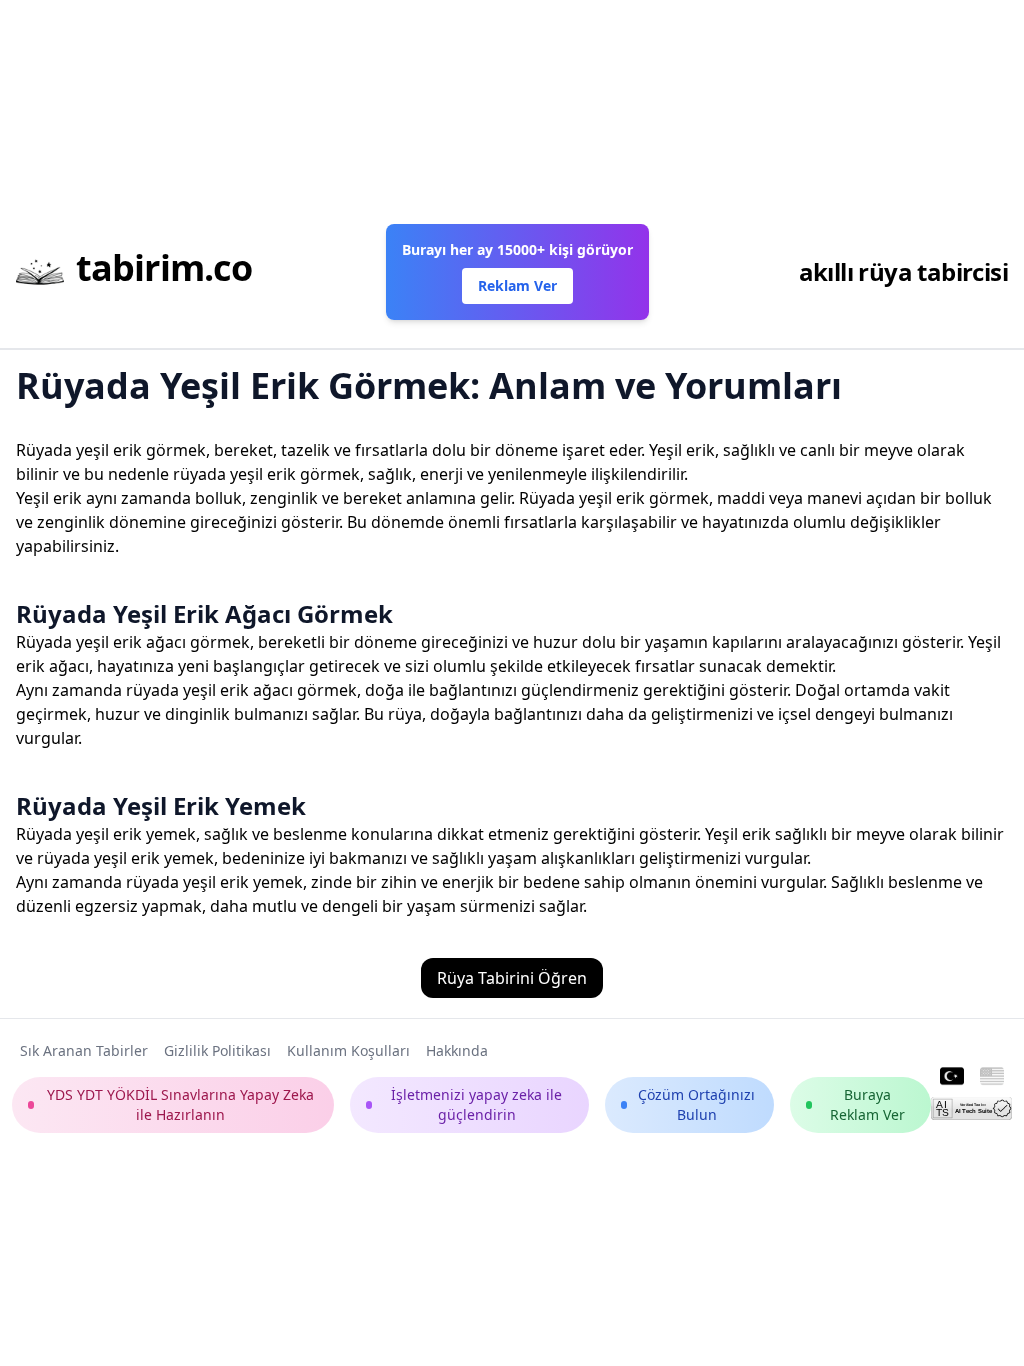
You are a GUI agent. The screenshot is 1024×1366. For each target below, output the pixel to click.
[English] (992, 1077)
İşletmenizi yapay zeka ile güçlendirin (476, 1104)
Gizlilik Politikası (217, 1050)
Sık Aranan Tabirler (84, 1050)
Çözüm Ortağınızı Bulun (696, 1104)
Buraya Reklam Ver (867, 1104)
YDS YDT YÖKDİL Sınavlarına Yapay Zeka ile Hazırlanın (180, 1104)
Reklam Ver (517, 285)
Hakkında (457, 1050)
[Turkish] (952, 1077)
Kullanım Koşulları (348, 1050)
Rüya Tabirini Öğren (512, 978)
